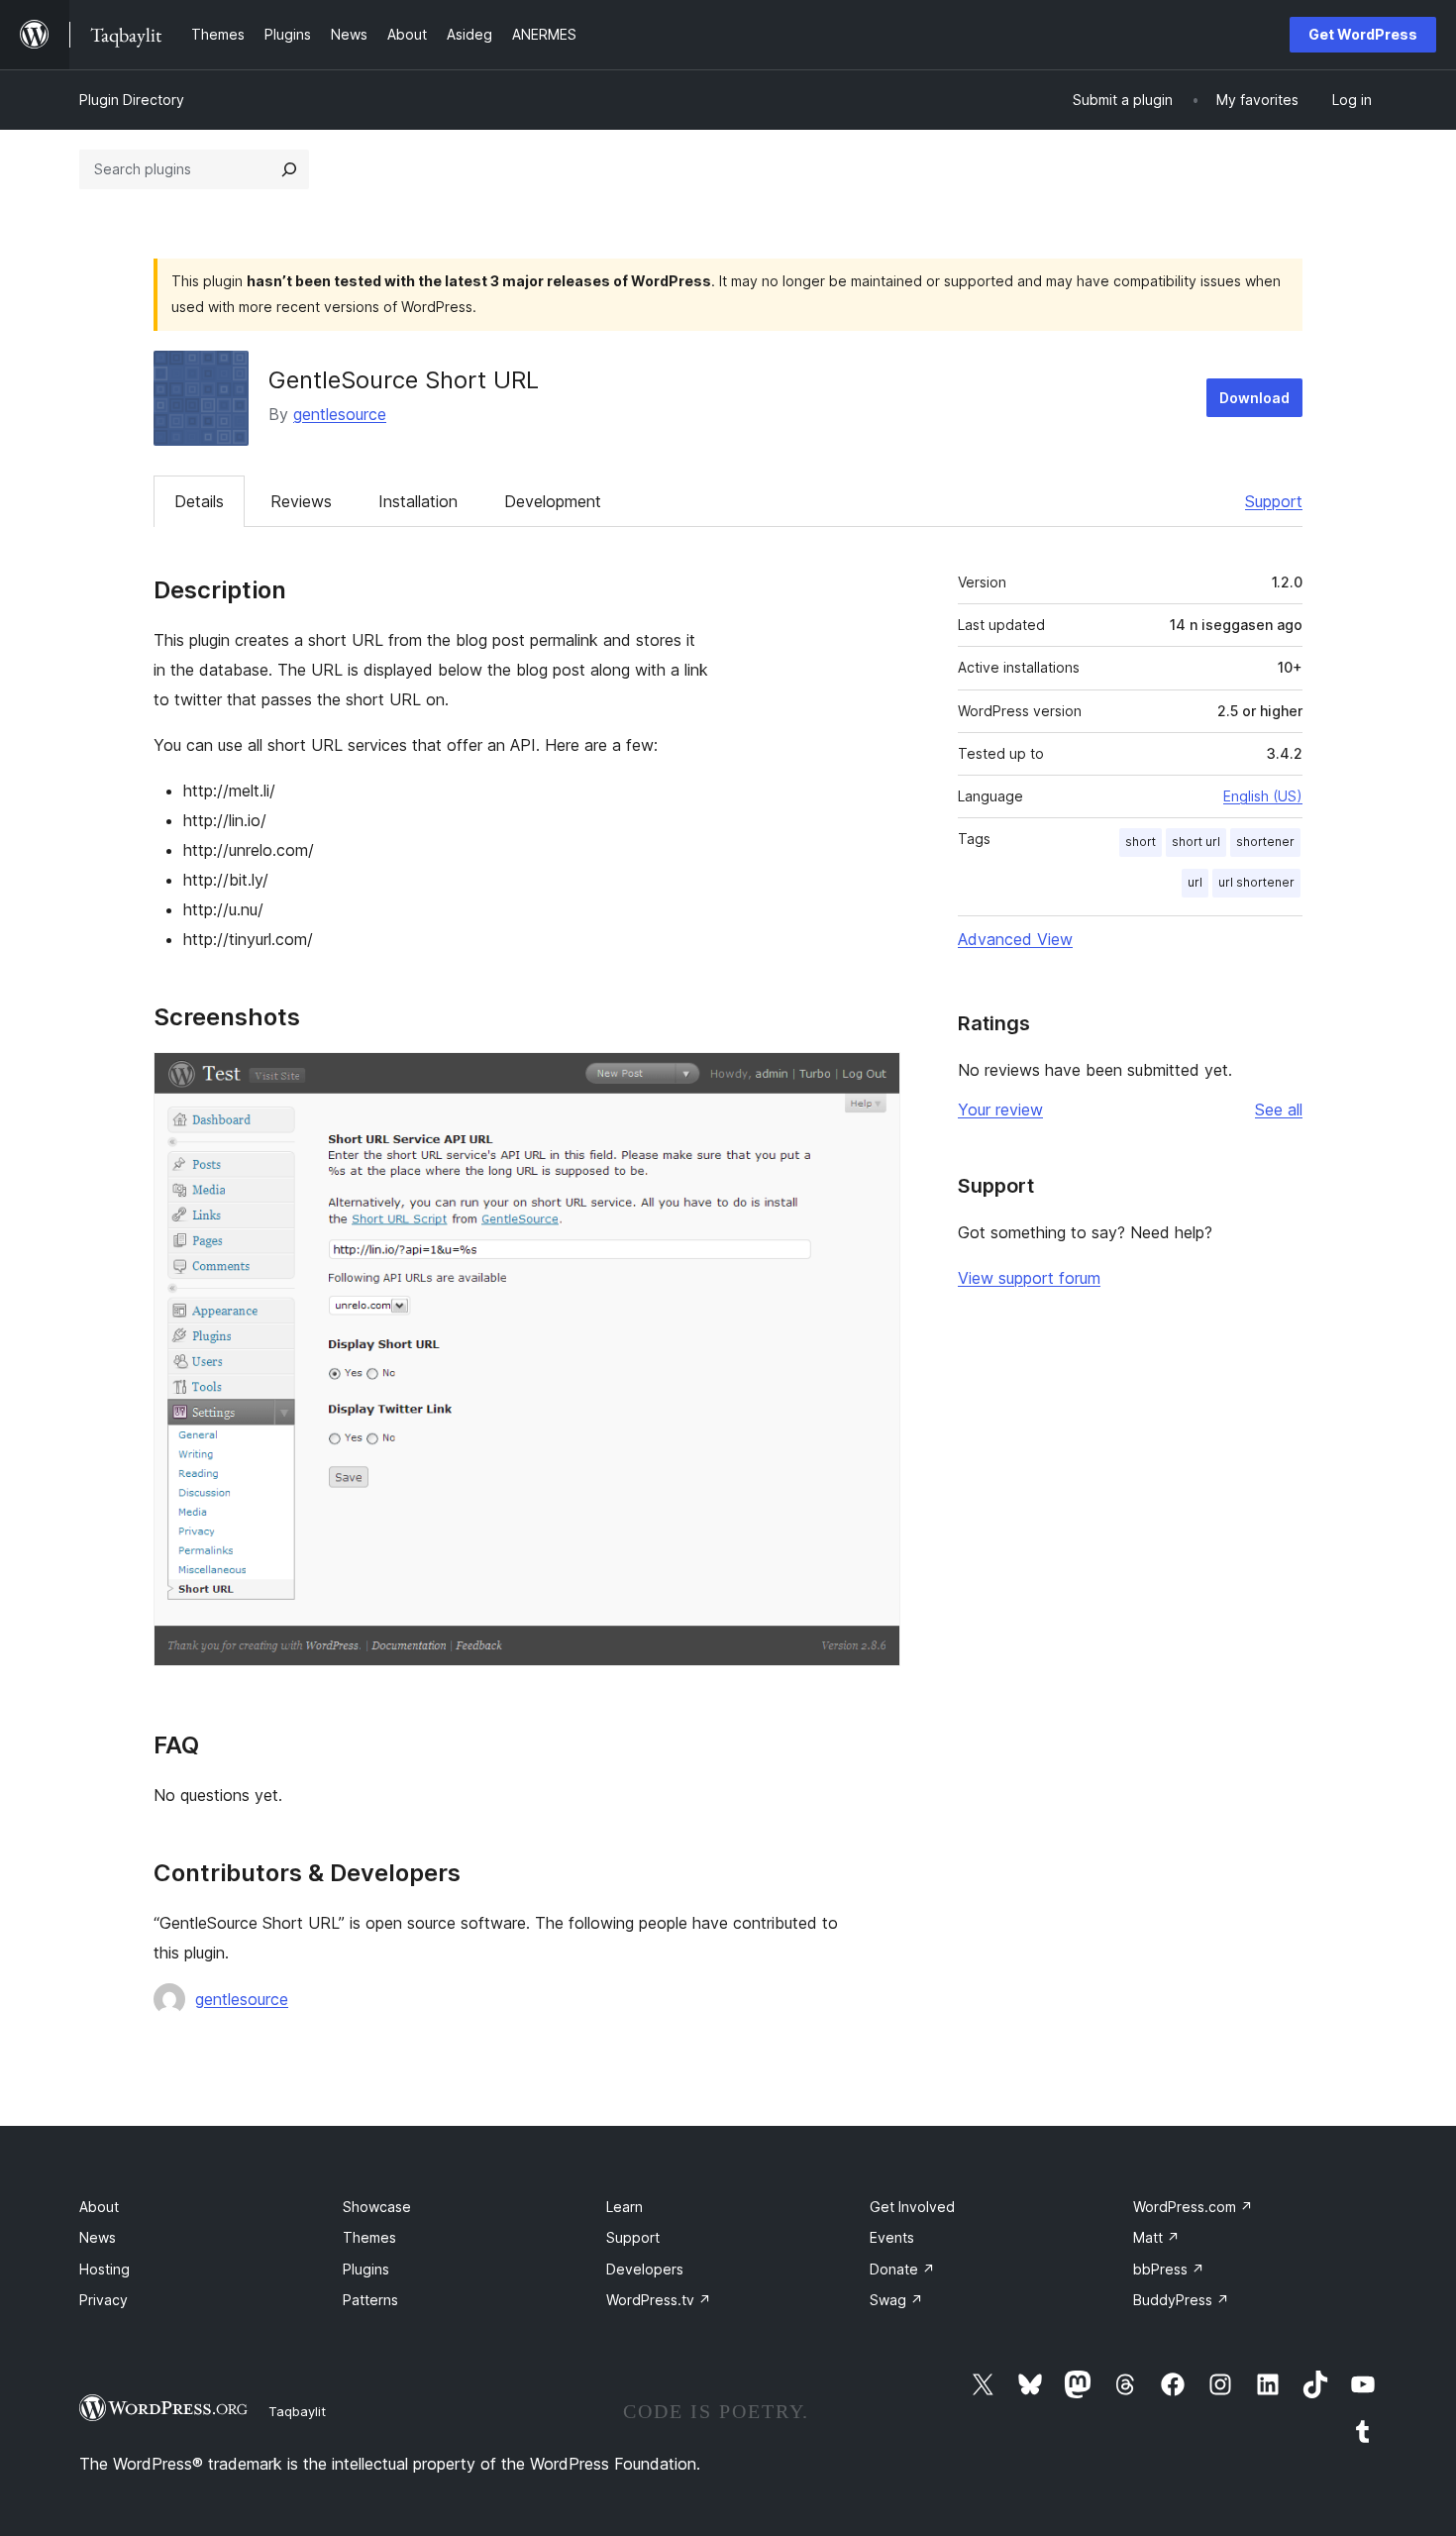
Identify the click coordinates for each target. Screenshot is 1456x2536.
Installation (418, 501)
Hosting (104, 2269)
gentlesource (340, 414)
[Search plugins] (289, 169)
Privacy (104, 2300)
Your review (1000, 1109)
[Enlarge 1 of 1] (874, 1079)
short (1141, 842)
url (1195, 882)
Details (199, 501)
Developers (645, 2269)
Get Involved (912, 2207)
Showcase (377, 2207)
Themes (369, 2237)
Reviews (301, 501)
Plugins (366, 2269)
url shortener (1256, 882)
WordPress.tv (659, 2300)
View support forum (1029, 1278)
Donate (902, 2269)
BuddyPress (1181, 2300)
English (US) (1263, 796)
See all (1279, 1109)
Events (892, 2237)
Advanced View (1015, 939)
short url (1196, 842)
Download (1254, 398)
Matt (1156, 2237)
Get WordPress (1363, 34)
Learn (624, 2207)
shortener (1265, 842)
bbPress (1169, 2269)
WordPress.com (1193, 2207)
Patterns (370, 2300)
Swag (896, 2300)
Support (1274, 501)
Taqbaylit (297, 2411)
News (98, 2237)
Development (553, 501)
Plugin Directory (132, 100)
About (99, 2207)
